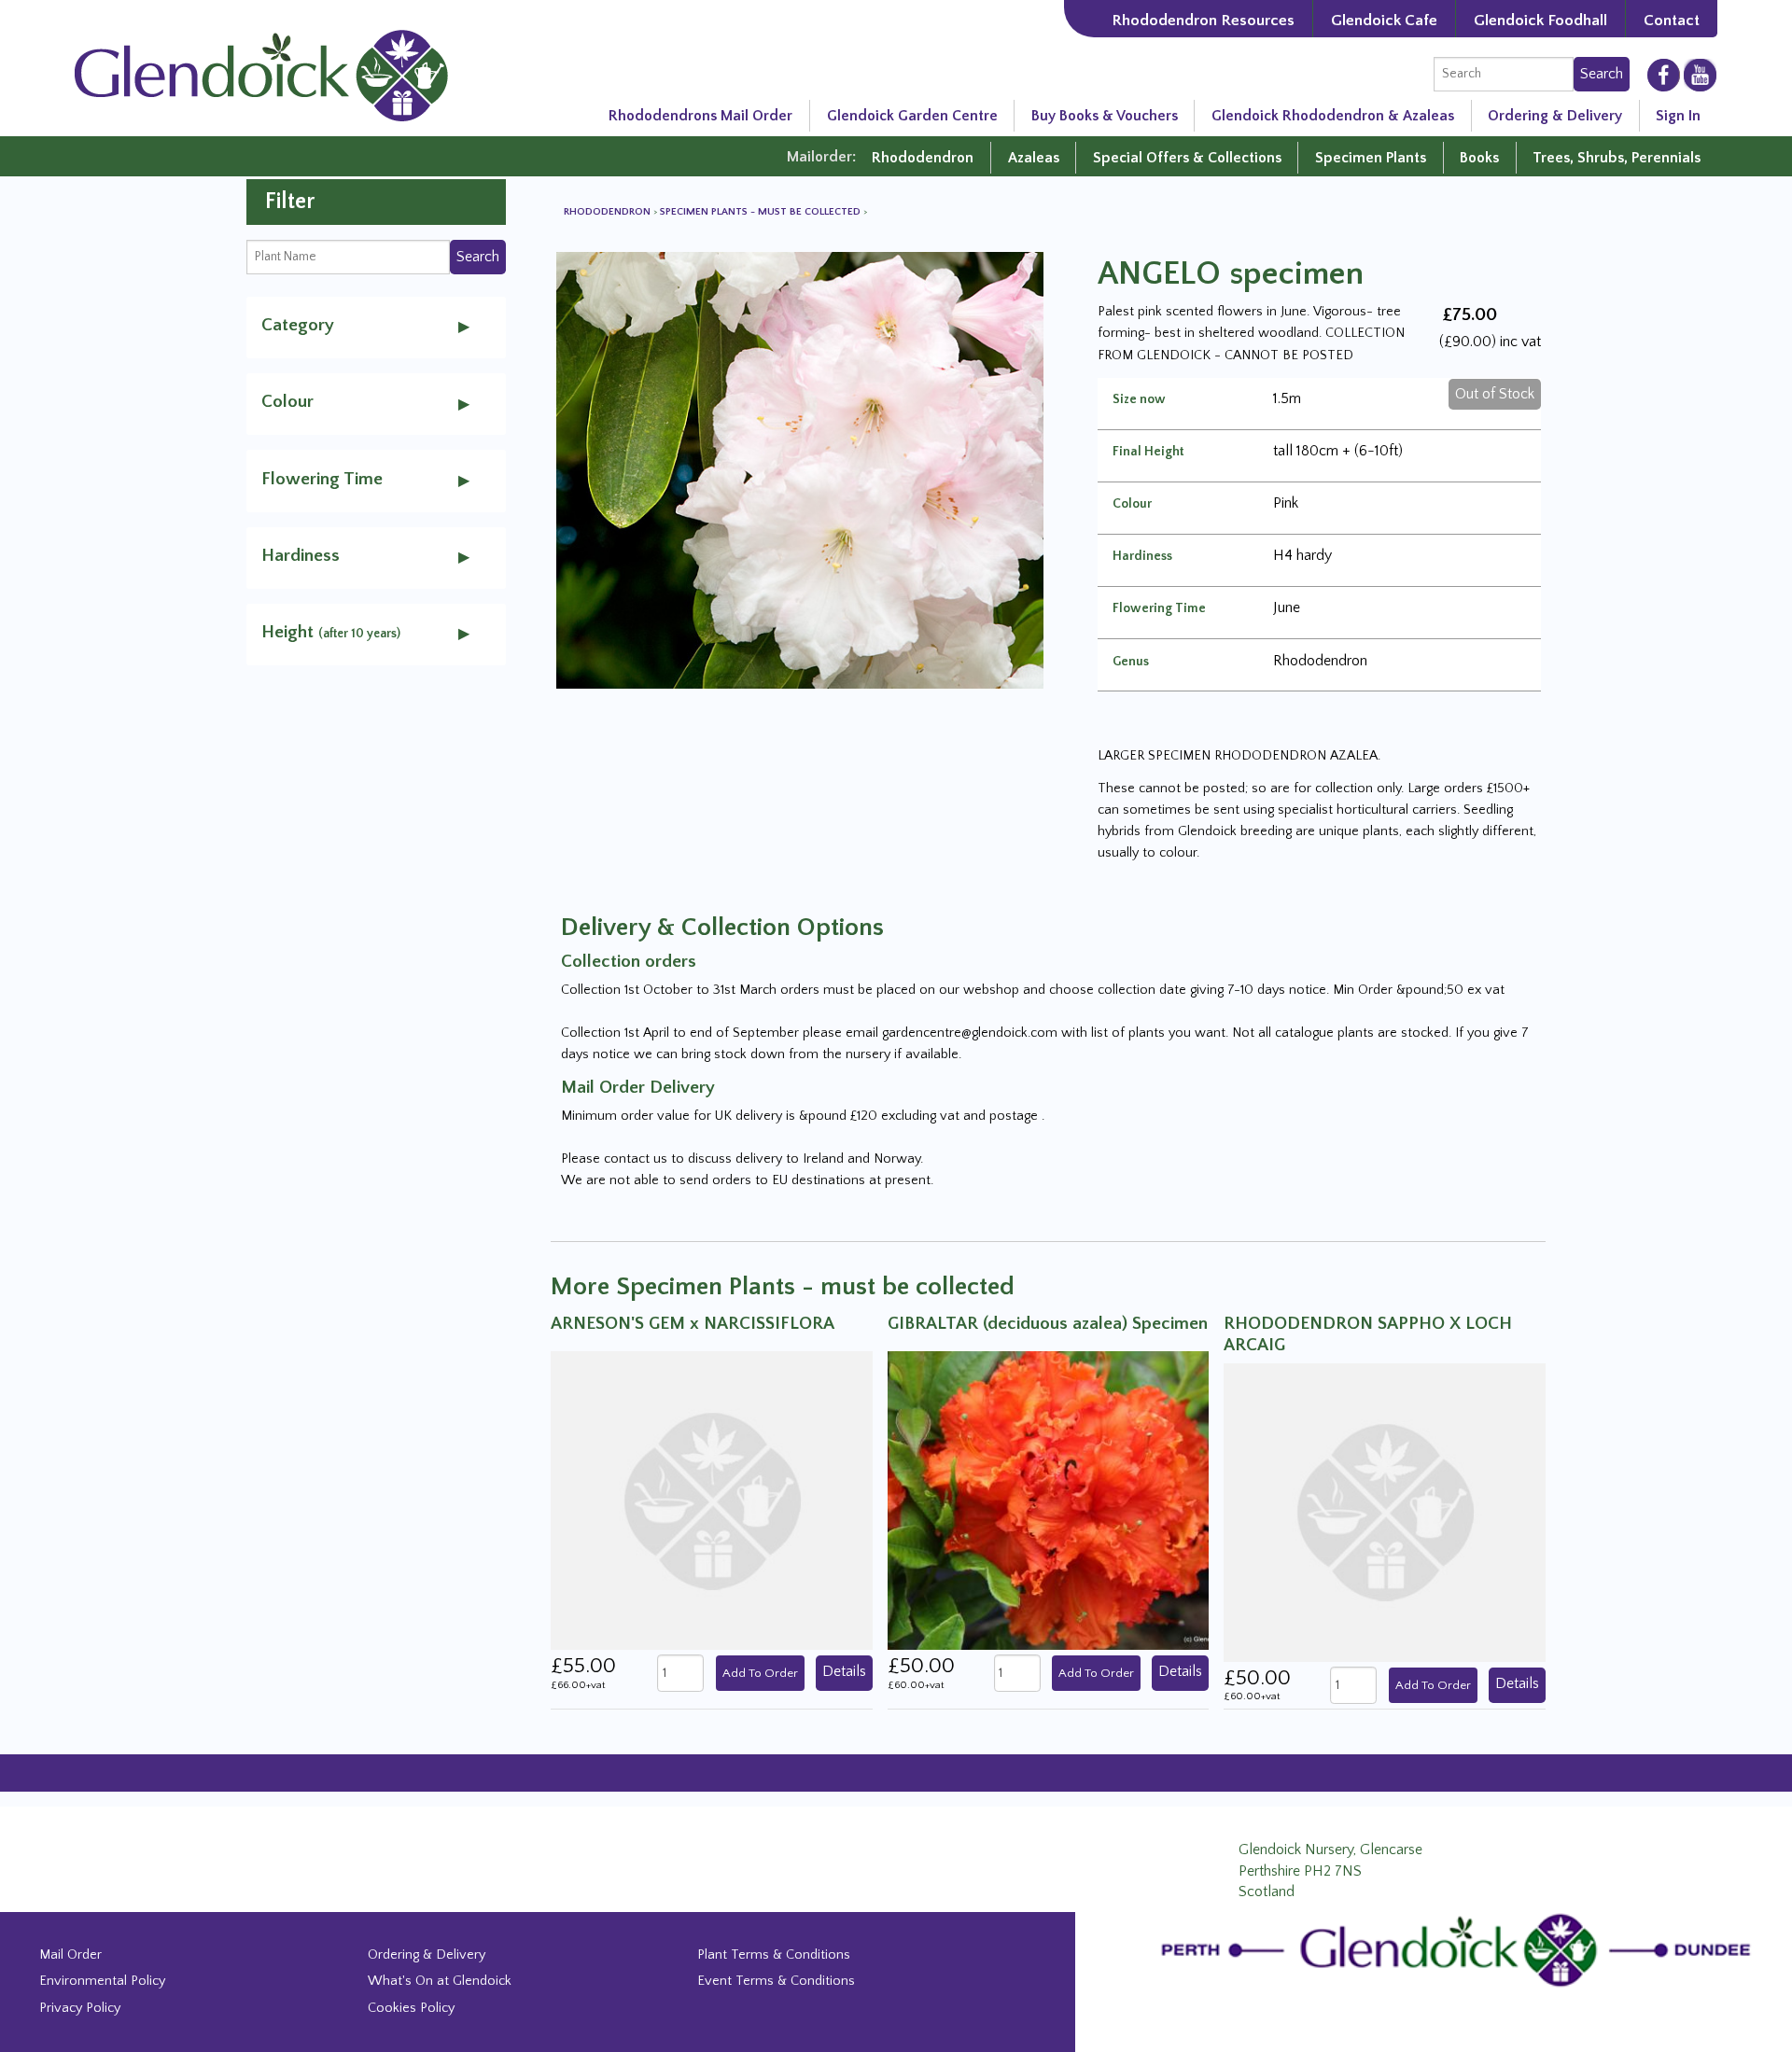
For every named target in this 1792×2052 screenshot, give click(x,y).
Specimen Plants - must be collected (762, 212)
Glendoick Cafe (1384, 20)
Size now (1139, 399)
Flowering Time (1159, 608)
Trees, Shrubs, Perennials (1617, 158)
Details (844, 1671)
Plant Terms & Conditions (774, 1955)
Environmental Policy (102, 1981)
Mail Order (70, 1955)
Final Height (1148, 452)
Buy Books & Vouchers (1105, 116)
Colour (1132, 504)
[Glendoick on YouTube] (1700, 75)
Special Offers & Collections (1187, 158)
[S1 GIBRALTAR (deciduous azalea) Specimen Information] (1049, 1500)
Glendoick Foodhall (1540, 20)
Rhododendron (923, 158)
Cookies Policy (411, 2008)
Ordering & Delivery (1555, 116)
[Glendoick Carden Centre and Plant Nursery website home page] (261, 75)
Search (1602, 74)
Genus (1131, 662)
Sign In (1678, 116)
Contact (1672, 20)
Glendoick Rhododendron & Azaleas (1333, 116)
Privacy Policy (80, 2008)
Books (1479, 158)
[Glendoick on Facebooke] (1664, 74)
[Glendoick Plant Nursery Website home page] (1461, 1949)
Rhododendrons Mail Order (700, 116)
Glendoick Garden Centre (912, 116)
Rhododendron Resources (1203, 20)
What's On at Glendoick (440, 1981)
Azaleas (1034, 158)
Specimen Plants (1371, 158)
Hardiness (1142, 556)
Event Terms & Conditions (776, 1981)
